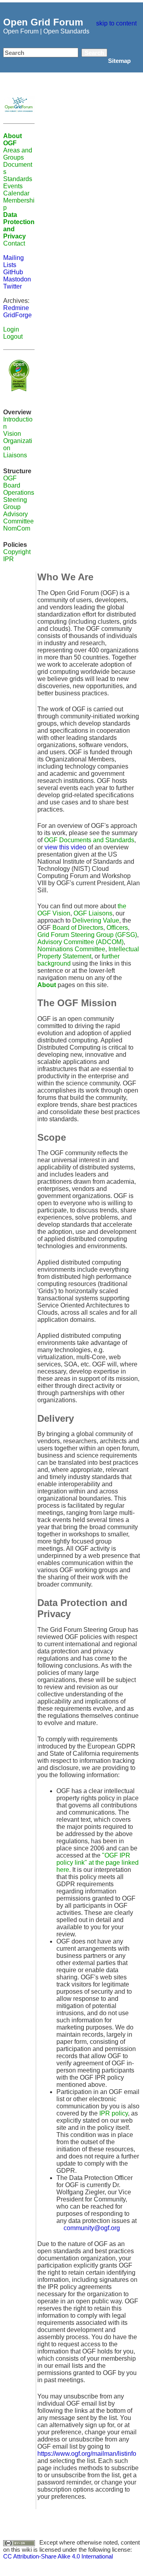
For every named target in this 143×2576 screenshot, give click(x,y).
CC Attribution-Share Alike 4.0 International (58, 2556)
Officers (117, 928)
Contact (14, 243)
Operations (19, 493)
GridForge (17, 315)
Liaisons (15, 455)
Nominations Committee (71, 949)
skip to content (116, 23)
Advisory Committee (18, 518)
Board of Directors (78, 928)
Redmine (16, 308)
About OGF (13, 140)
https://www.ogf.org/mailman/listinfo (87, 2454)
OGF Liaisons (93, 913)
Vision (12, 434)
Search (94, 53)
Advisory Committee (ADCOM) (80, 942)
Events (13, 186)
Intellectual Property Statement (88, 953)
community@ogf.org (92, 2228)
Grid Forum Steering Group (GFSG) (87, 935)
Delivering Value (96, 920)
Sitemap (119, 61)
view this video (65, 847)
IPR (9, 559)
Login (11, 329)
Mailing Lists (14, 261)
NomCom (17, 528)
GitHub (13, 272)
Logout (13, 337)
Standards (18, 179)
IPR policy (114, 2113)
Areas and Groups (18, 154)
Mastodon (17, 279)
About (47, 985)
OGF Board (12, 482)
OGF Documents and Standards (89, 840)
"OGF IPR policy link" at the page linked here (98, 1863)
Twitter (13, 286)
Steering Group (15, 503)
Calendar (16, 193)
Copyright (17, 552)
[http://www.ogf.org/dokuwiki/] (19, 104)
